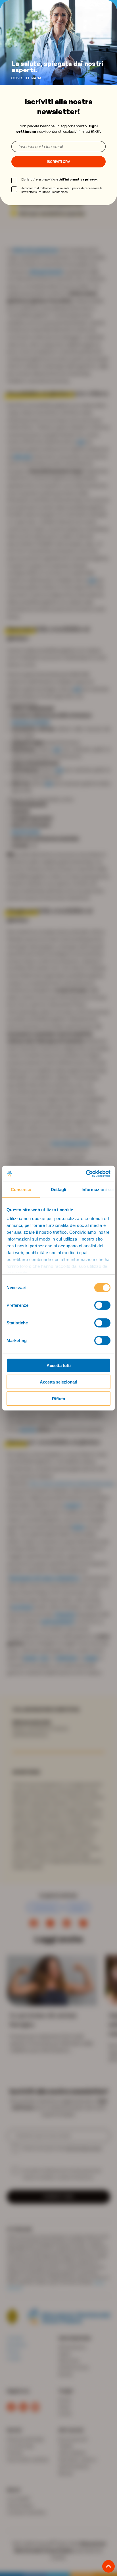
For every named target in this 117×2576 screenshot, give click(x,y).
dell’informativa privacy (78, 179)
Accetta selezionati (58, 1382)
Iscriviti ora (59, 162)
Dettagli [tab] (59, 1189)
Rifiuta (58, 1398)
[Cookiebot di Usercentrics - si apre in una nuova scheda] (86, 1174)
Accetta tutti (59, 1365)
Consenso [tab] (21, 1189)
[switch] (102, 1305)
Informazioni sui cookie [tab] (98, 1189)
